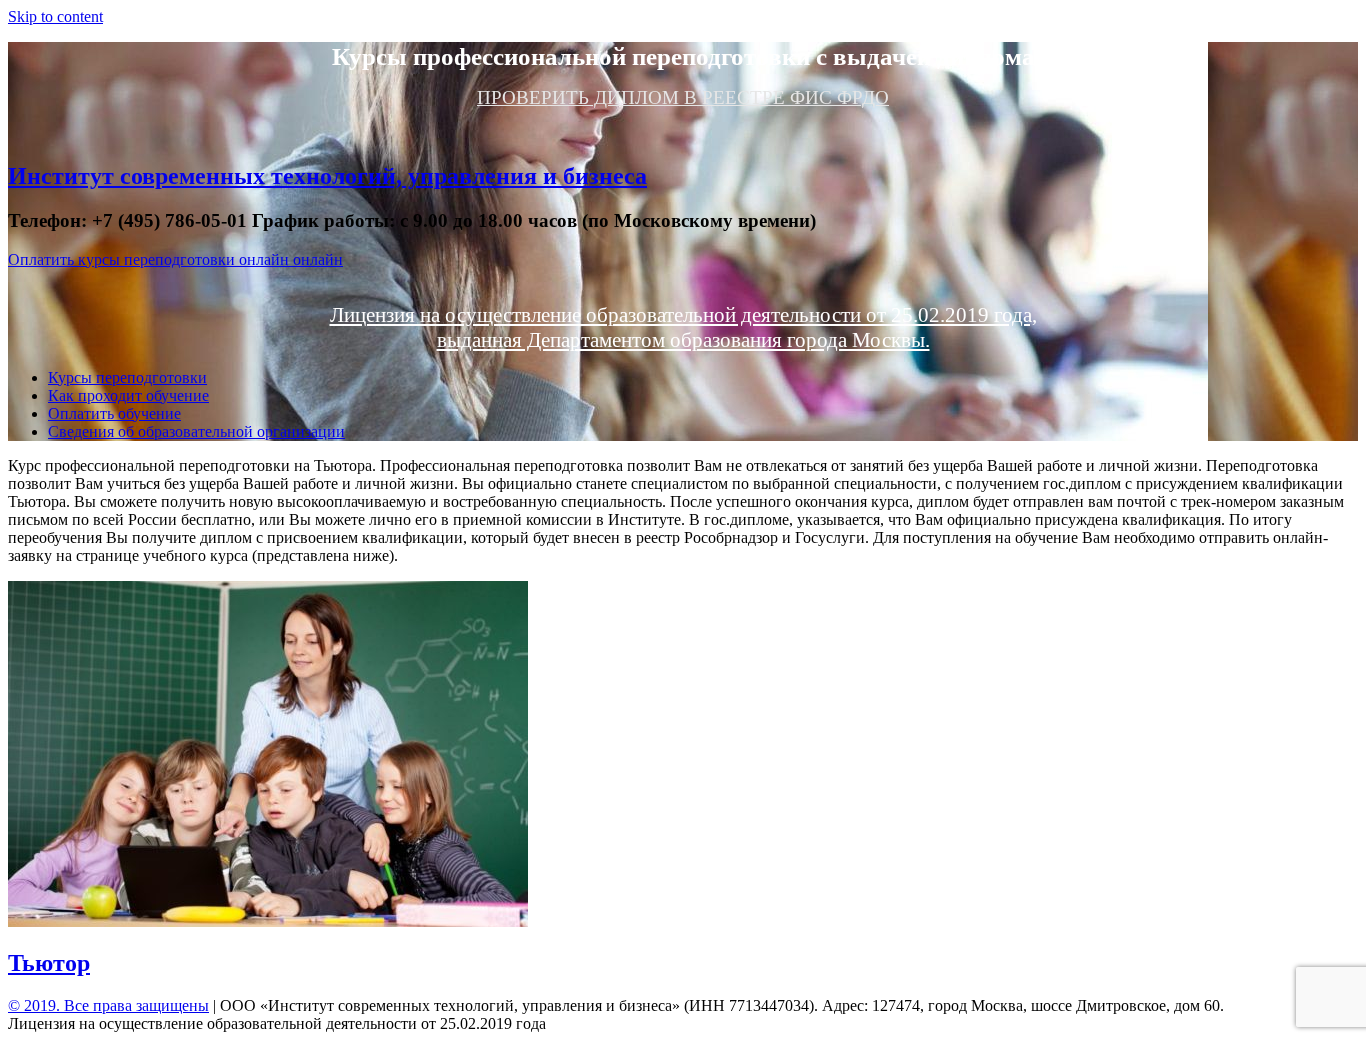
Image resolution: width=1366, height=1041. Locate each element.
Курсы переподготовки (127, 377)
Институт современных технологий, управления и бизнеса (327, 176)
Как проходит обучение (128, 395)
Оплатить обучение (114, 413)
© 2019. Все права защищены (108, 1005)
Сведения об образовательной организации (196, 431)
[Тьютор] (268, 921)
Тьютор (49, 963)
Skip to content (55, 16)
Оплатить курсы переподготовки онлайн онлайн (175, 259)
